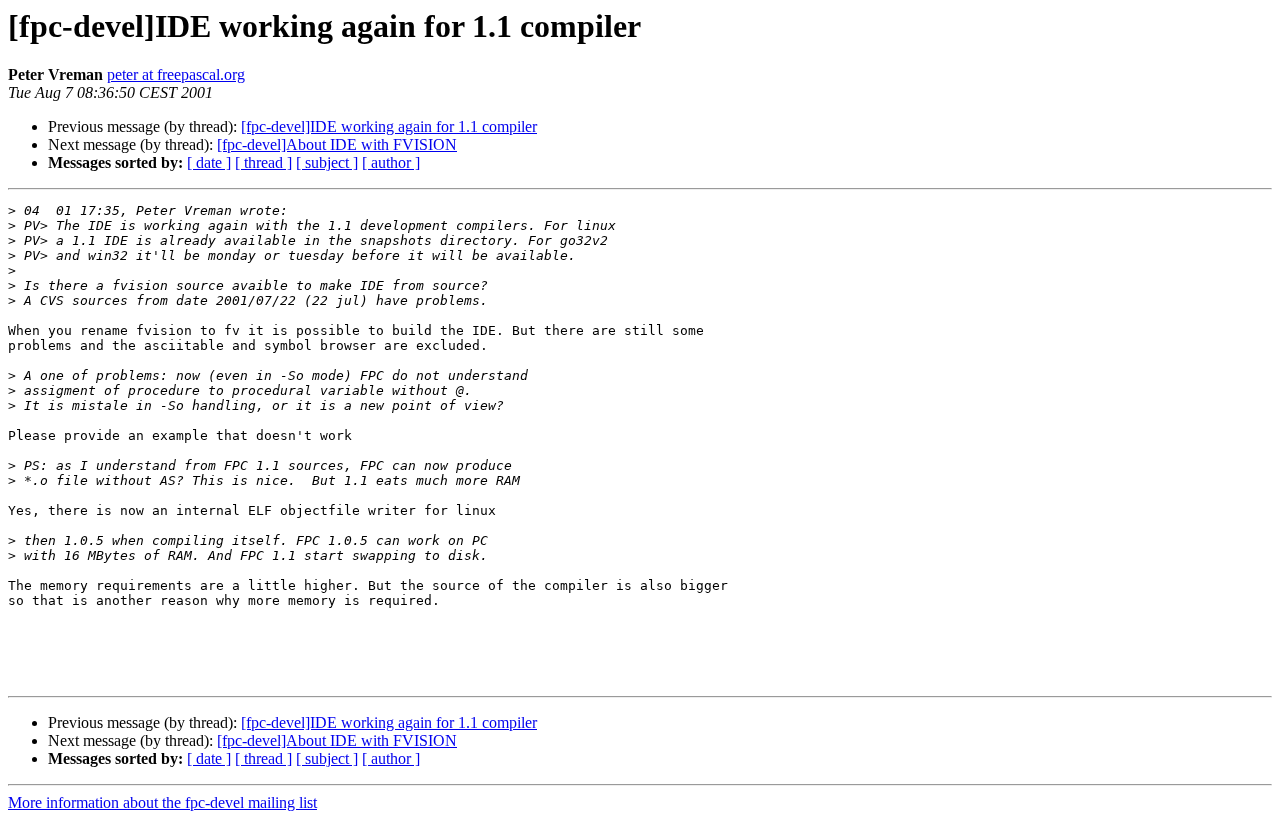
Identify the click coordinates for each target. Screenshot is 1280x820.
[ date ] (209, 162)
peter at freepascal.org (176, 74)
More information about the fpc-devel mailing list (162, 802)
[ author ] (391, 162)
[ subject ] (327, 162)
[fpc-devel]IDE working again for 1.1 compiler (389, 126)
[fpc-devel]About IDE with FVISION (337, 144)
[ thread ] (263, 162)
